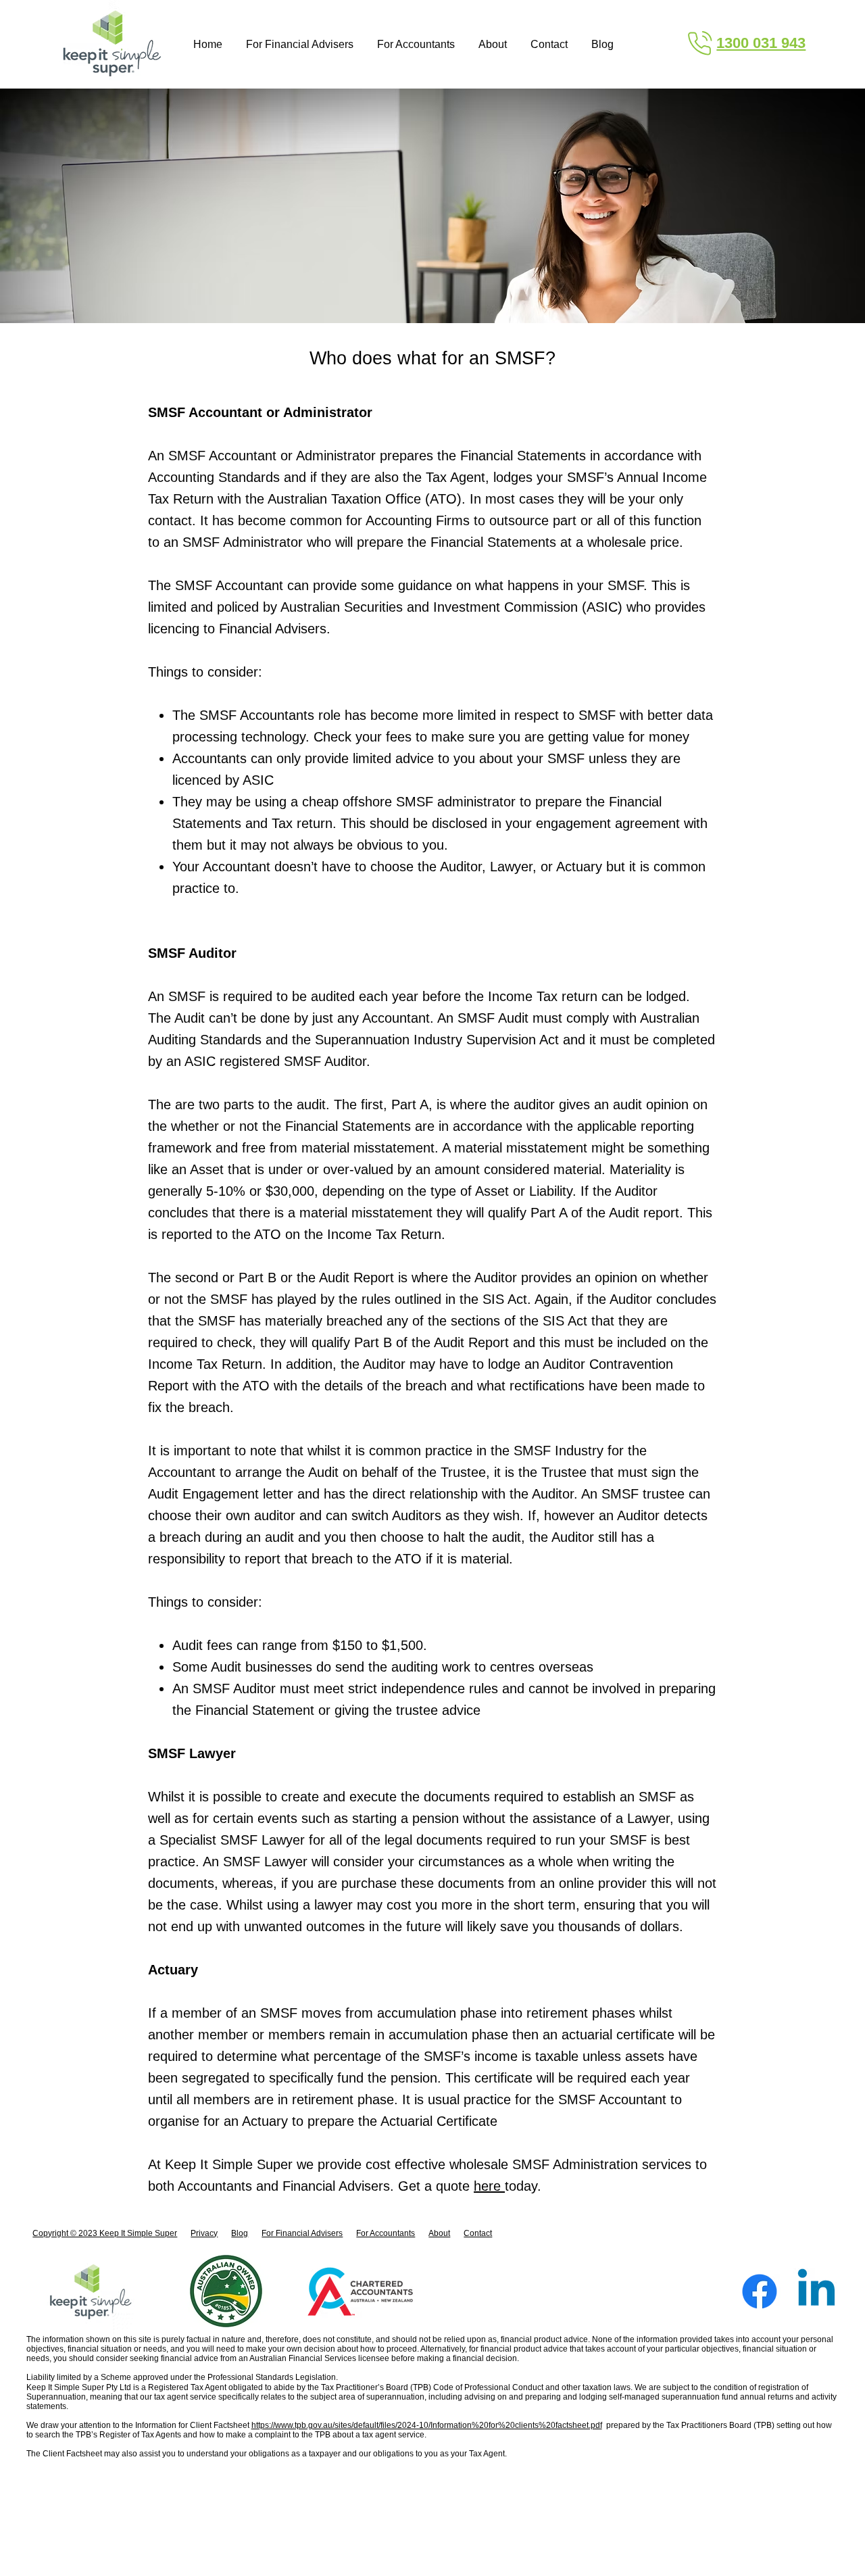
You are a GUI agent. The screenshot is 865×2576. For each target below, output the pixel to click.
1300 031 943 (761, 43)
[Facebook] (760, 2291)
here (489, 2186)
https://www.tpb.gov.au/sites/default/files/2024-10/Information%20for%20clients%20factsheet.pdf (427, 2425)
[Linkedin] (816, 2291)
